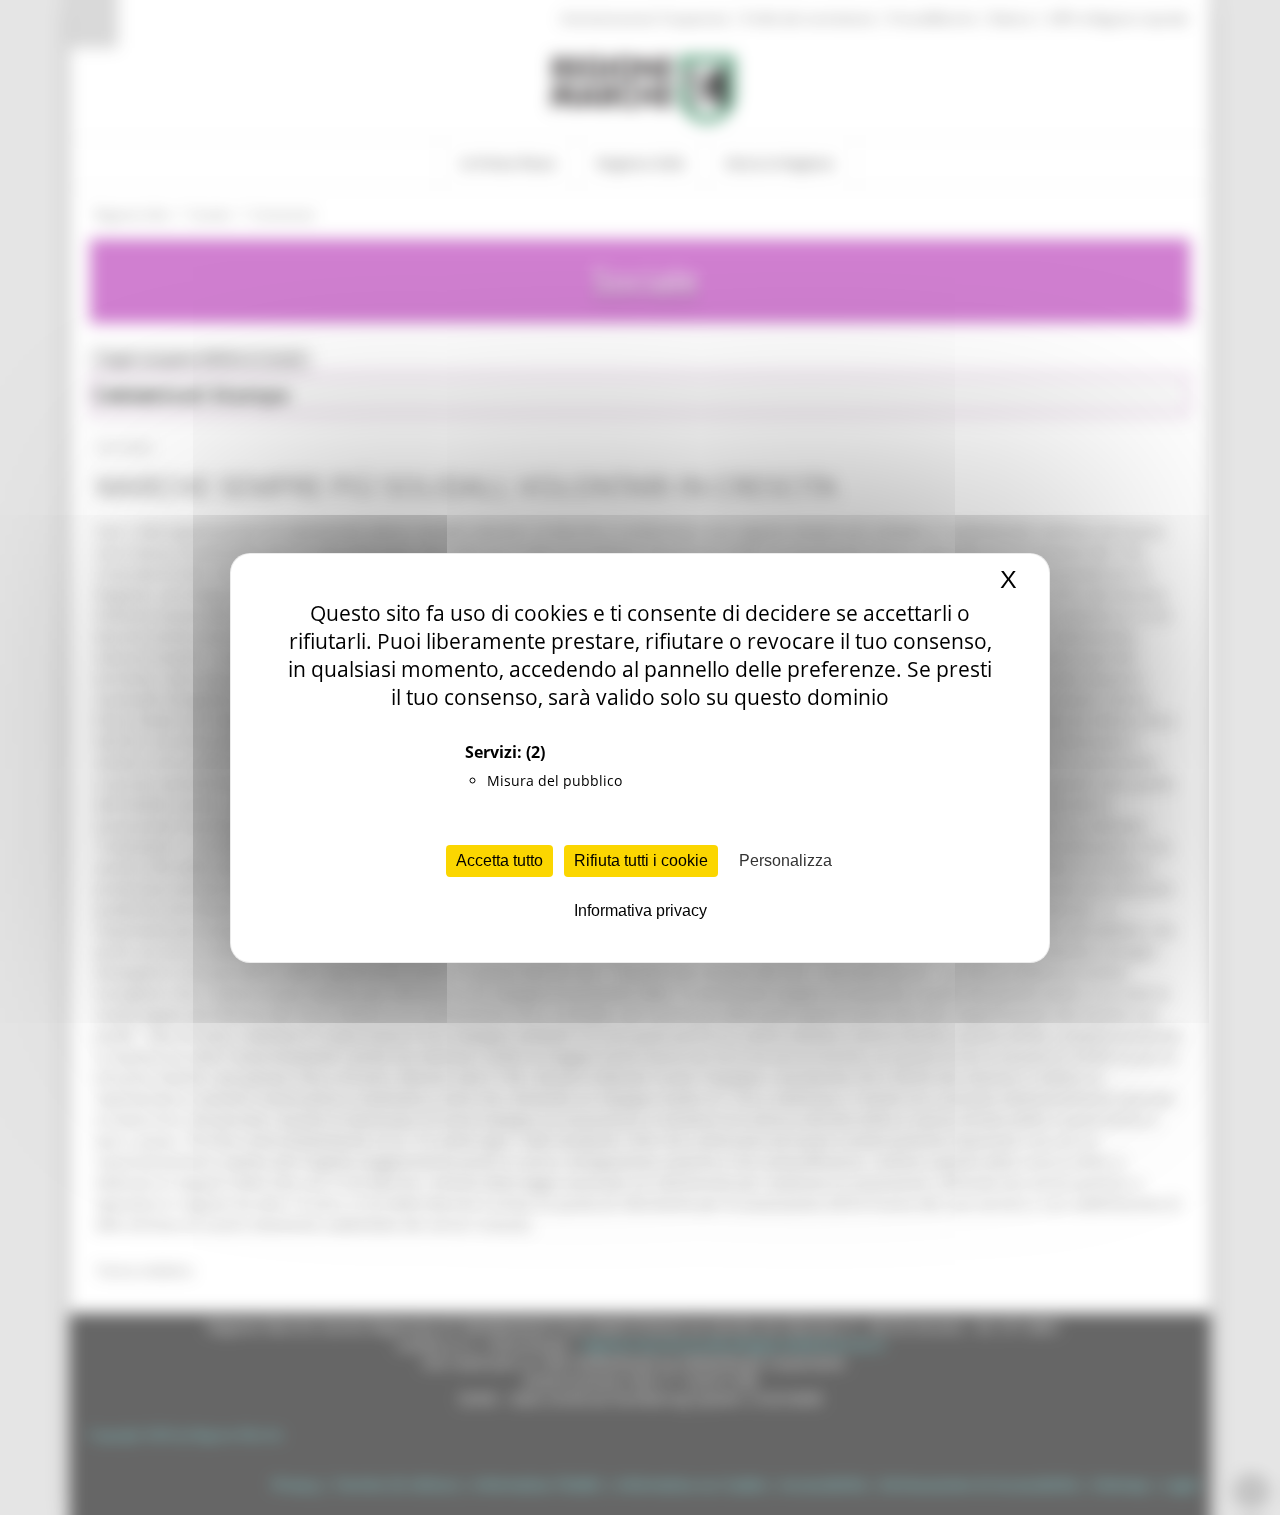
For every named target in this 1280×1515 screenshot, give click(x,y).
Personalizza (785, 860)
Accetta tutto (499, 860)
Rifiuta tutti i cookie (641, 860)
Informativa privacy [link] (640, 910)
